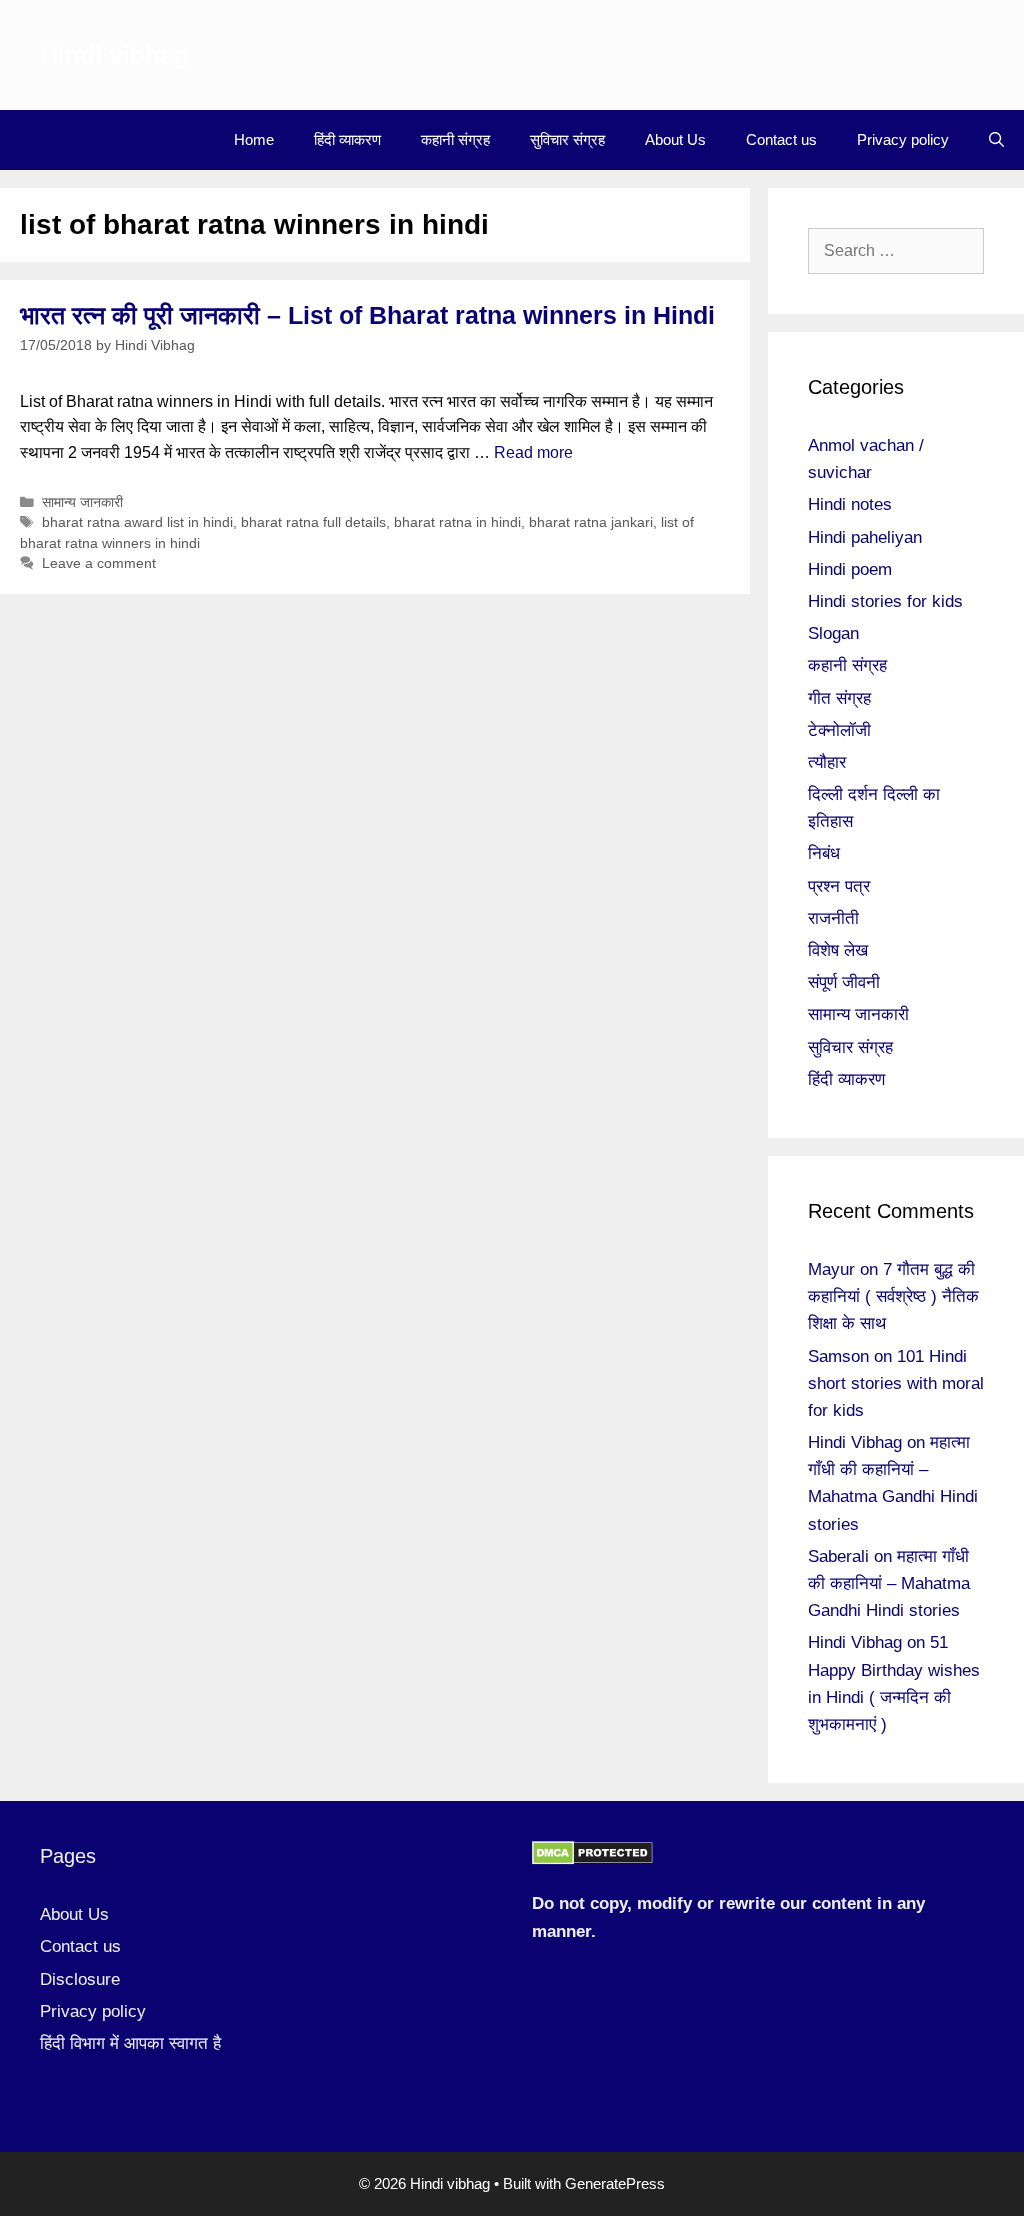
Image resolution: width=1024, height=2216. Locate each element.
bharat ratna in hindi (457, 522)
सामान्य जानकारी (82, 502)
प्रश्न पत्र (839, 886)
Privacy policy (903, 139)
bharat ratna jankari (591, 522)
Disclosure (80, 1979)
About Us (675, 139)
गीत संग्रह (839, 698)
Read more (533, 452)
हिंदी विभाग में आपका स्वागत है (130, 2043)
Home (254, 139)
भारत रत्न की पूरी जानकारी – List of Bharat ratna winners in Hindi (367, 315)
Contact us (781, 139)
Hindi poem (850, 569)
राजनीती (833, 918)
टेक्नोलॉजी (839, 730)
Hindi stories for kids (885, 601)
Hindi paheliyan (865, 537)
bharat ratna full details (313, 522)
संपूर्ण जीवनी (844, 982)
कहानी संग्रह (455, 139)
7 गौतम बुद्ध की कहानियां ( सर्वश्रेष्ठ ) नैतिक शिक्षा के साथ (893, 1296)
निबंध (824, 853)
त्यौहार (827, 762)
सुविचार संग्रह (567, 139)
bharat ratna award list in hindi (137, 522)
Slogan (833, 633)
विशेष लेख (838, 950)
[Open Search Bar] (996, 140)
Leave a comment (99, 563)
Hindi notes (850, 504)
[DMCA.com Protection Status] (592, 1859)
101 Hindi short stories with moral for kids (896, 1383)
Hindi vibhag (114, 55)
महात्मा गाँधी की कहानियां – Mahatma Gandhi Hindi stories (889, 1583)
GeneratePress (615, 2183)
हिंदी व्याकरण (347, 139)
